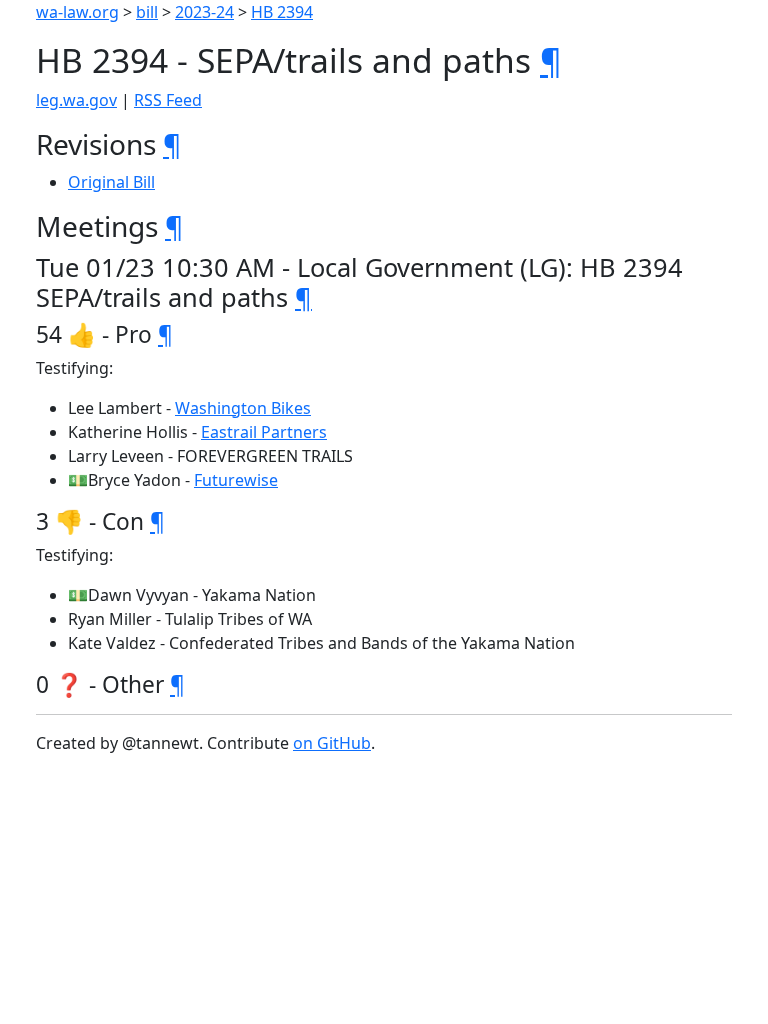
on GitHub (332, 743)
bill (147, 12)
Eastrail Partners (264, 432)
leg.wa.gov (76, 100)
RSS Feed (168, 100)
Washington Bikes (243, 408)
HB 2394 (282, 12)
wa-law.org (77, 12)
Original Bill (111, 182)
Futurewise (236, 480)
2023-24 (204, 12)
